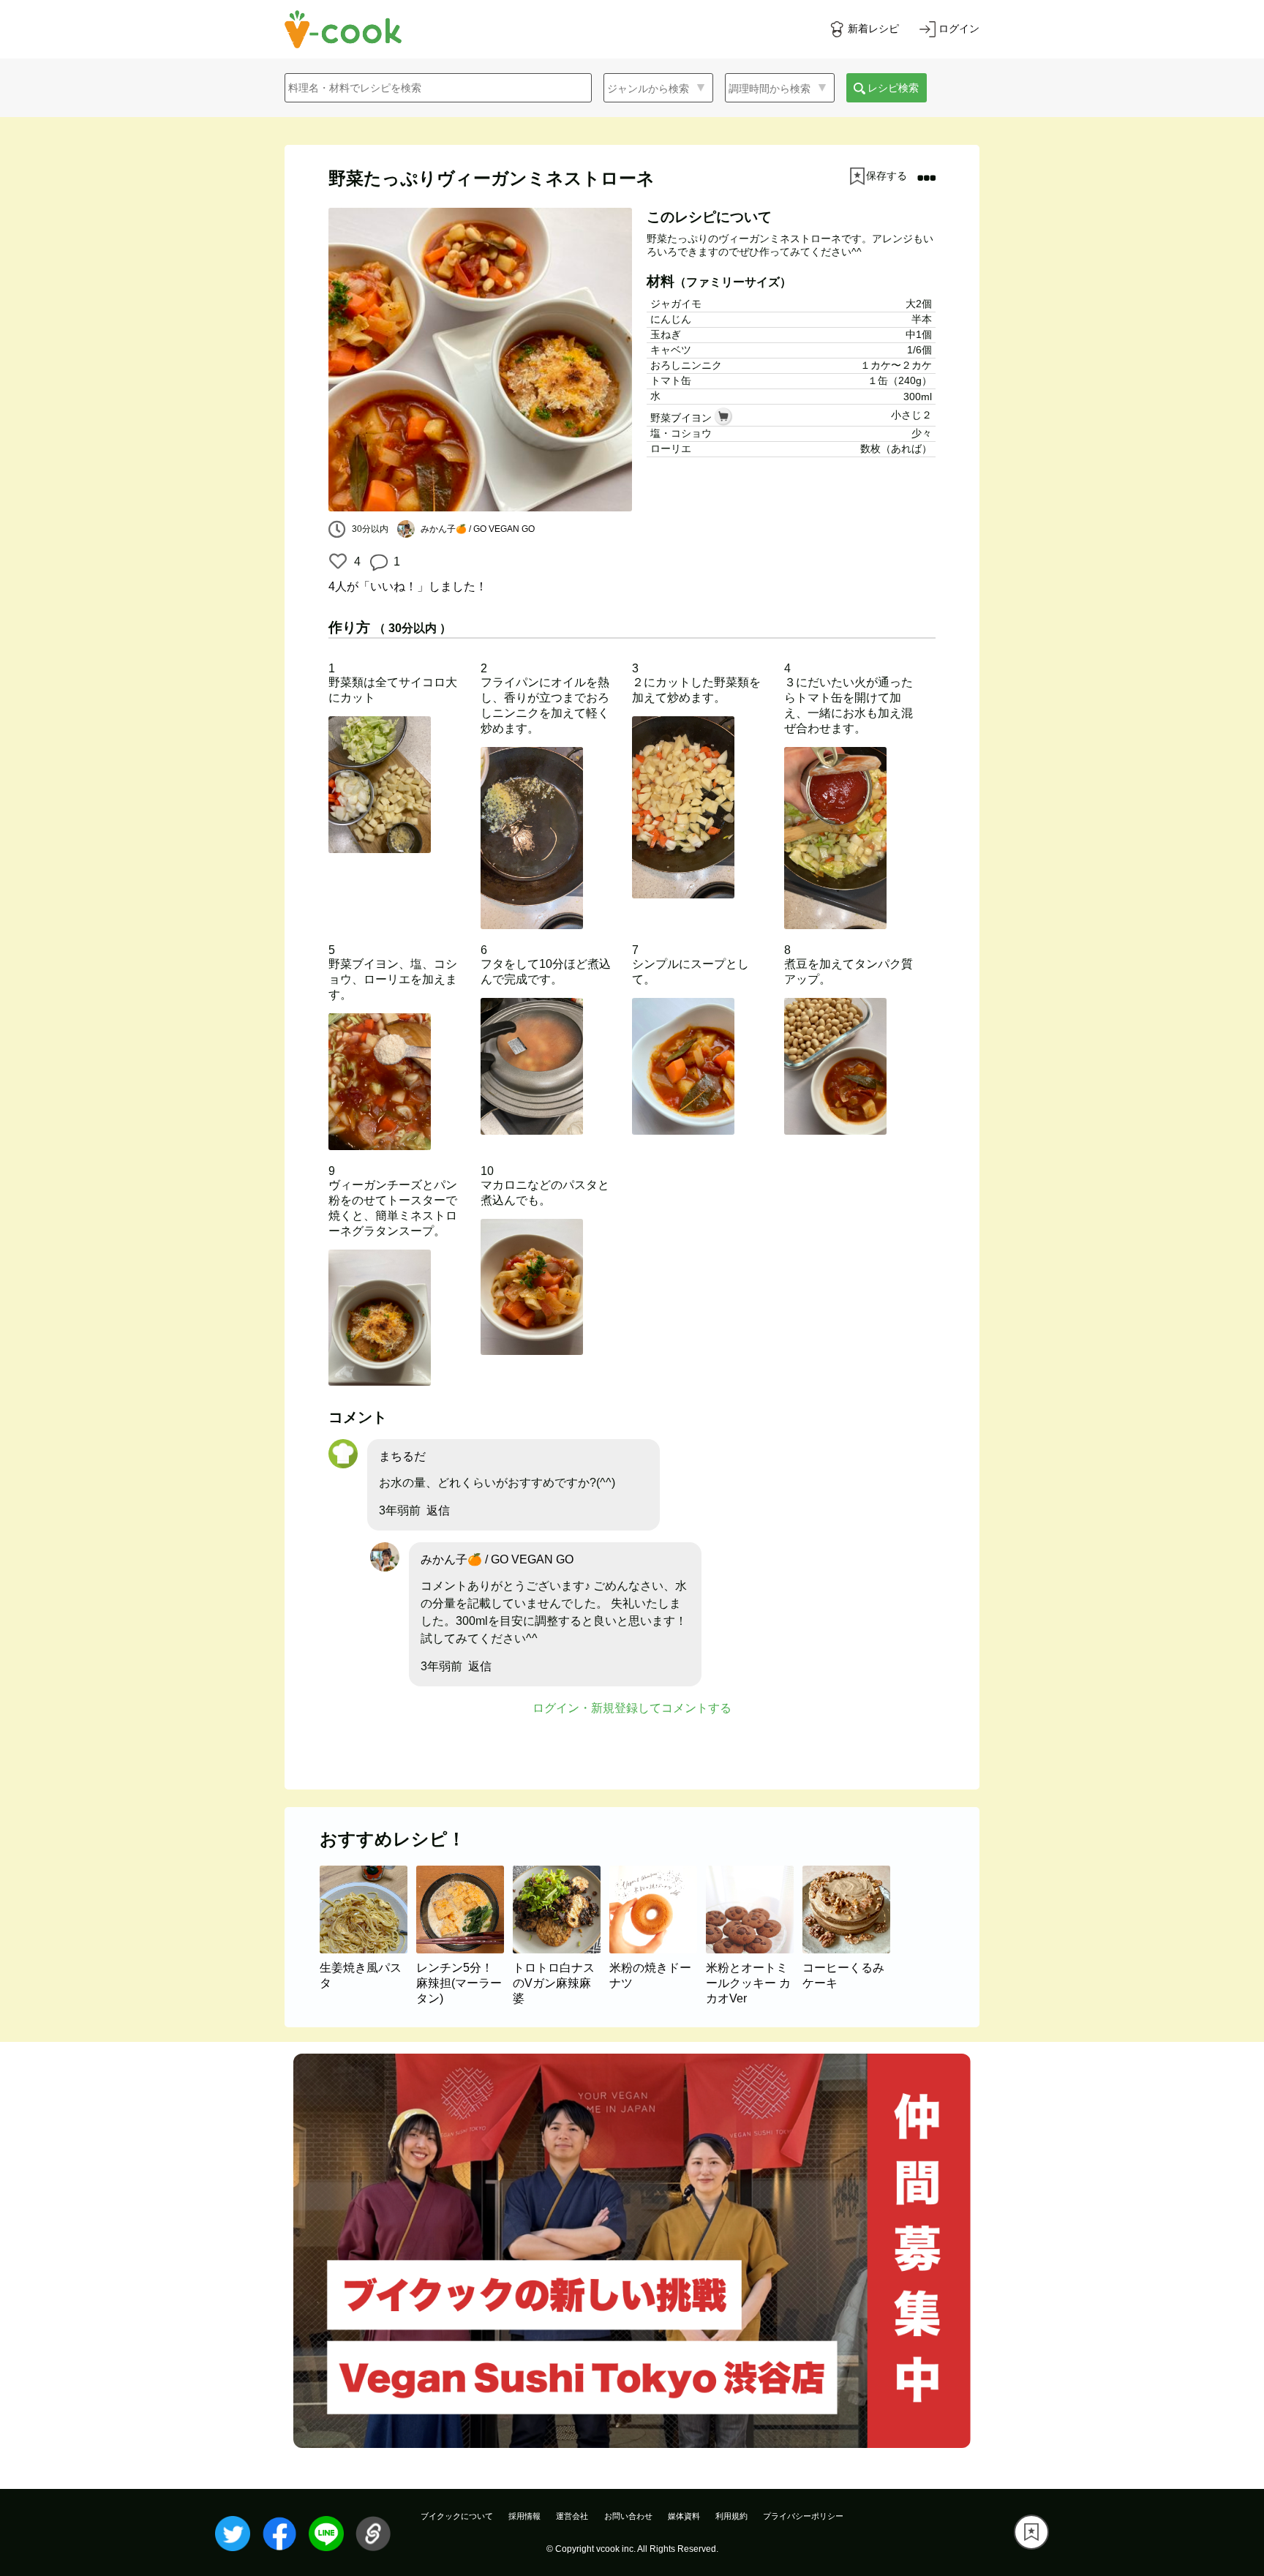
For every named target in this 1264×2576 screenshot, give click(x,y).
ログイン (959, 29)
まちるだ (402, 1456)
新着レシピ (873, 29)
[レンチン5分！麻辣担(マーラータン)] (464, 1949)
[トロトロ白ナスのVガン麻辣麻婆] (561, 1949)
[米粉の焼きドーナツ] (658, 1949)
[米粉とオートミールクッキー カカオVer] (754, 1949)
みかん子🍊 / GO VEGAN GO (497, 1559)
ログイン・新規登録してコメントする (632, 1708)
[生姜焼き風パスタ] (368, 1949)
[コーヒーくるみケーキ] (849, 1949)
